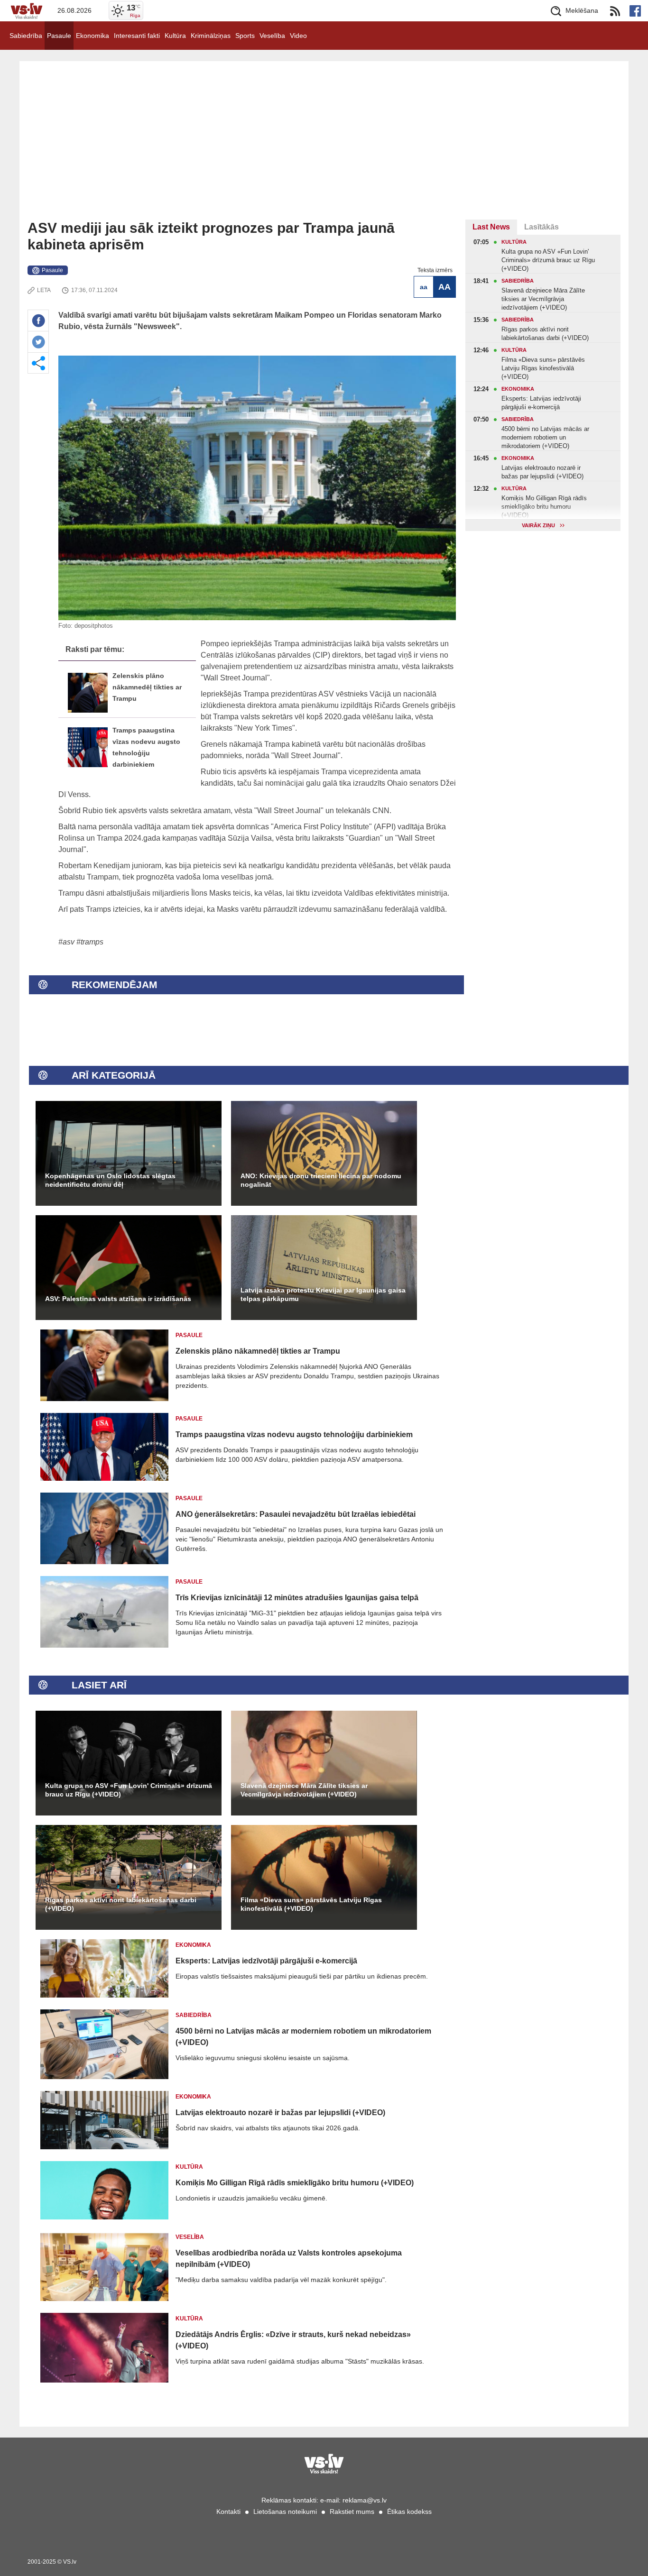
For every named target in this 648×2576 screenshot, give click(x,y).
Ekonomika (93, 36)
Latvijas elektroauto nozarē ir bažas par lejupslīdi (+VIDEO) (280, 2113)
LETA (44, 290)
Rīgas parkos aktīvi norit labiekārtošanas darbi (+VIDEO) (121, 1904)
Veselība (272, 36)
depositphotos (94, 626)
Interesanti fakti (137, 36)
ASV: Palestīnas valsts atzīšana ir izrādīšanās (118, 1299)
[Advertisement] (324, 148)
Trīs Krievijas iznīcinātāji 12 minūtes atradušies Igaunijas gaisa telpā (297, 1598)
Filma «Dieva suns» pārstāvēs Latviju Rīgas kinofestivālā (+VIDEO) (311, 1904)
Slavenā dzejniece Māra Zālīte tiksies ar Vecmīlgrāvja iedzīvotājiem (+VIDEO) (304, 1790)
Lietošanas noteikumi (285, 2512)
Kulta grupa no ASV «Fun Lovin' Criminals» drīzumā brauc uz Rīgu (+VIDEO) (129, 1790)
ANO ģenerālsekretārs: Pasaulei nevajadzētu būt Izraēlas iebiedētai (296, 1514)
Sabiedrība (26, 36)
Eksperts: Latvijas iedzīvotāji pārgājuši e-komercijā (266, 1961)
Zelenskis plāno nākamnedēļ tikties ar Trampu (147, 687)
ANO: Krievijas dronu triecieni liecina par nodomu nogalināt (321, 1180)
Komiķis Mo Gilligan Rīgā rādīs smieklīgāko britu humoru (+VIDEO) (295, 2183)
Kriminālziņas (211, 36)
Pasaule (59, 36)
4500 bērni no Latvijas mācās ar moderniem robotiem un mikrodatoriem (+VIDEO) (303, 2037)
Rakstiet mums (352, 2512)
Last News (491, 227)
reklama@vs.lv (365, 2500)
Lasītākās (542, 227)
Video (298, 36)
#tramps (90, 942)
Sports (245, 36)
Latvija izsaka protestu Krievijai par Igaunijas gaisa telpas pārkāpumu (323, 1294)
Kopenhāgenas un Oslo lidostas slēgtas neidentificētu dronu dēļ (110, 1180)
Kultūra (175, 36)
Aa (424, 287)
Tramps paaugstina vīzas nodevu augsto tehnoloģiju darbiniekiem (294, 1435)
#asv (66, 942)
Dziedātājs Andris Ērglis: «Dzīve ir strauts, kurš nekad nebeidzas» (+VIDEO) (293, 2340)
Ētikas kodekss (409, 2512)
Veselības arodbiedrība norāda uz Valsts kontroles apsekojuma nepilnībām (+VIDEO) (289, 2259)
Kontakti (228, 2512)
